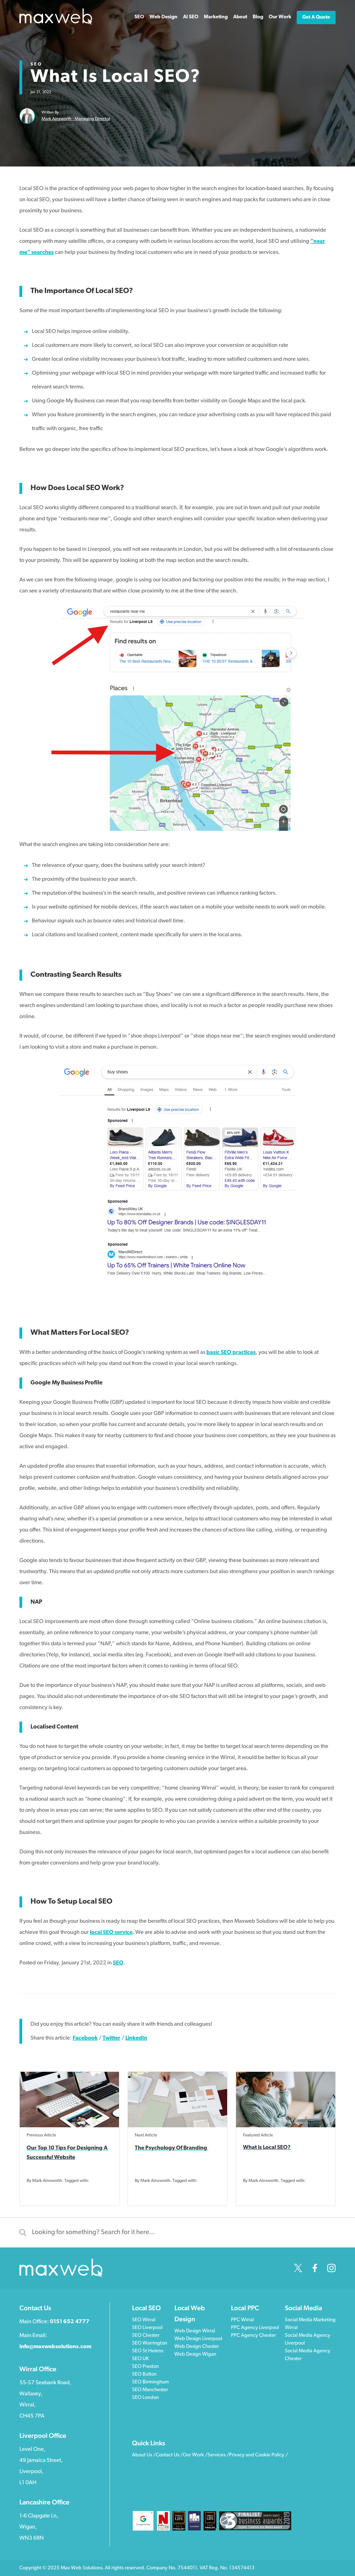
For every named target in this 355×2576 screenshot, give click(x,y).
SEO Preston (145, 2367)
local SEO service (111, 1932)
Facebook (85, 2038)
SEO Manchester (150, 2390)
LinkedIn (136, 2038)
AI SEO (191, 17)
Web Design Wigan (195, 2355)
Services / (218, 2455)
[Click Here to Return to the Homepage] (56, 24)
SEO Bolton (144, 2375)
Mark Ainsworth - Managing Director (76, 119)
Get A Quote (316, 17)
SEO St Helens (148, 2351)
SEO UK (140, 2359)
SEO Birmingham (150, 2382)
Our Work (280, 17)
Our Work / (195, 2455)
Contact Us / (169, 2455)
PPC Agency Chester (253, 2336)
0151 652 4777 (70, 2322)
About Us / (144, 2455)
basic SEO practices (231, 1353)
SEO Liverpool (147, 2328)
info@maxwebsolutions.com (55, 2347)
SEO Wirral (144, 2320)
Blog (258, 17)
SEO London (145, 2398)
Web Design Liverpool (198, 2339)
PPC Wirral (242, 2320)
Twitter (111, 2038)
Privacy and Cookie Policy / (258, 2455)
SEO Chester (146, 2336)
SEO (36, 64)
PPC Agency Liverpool (255, 2328)
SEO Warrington (150, 2343)
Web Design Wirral (195, 2331)
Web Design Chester (197, 2347)
